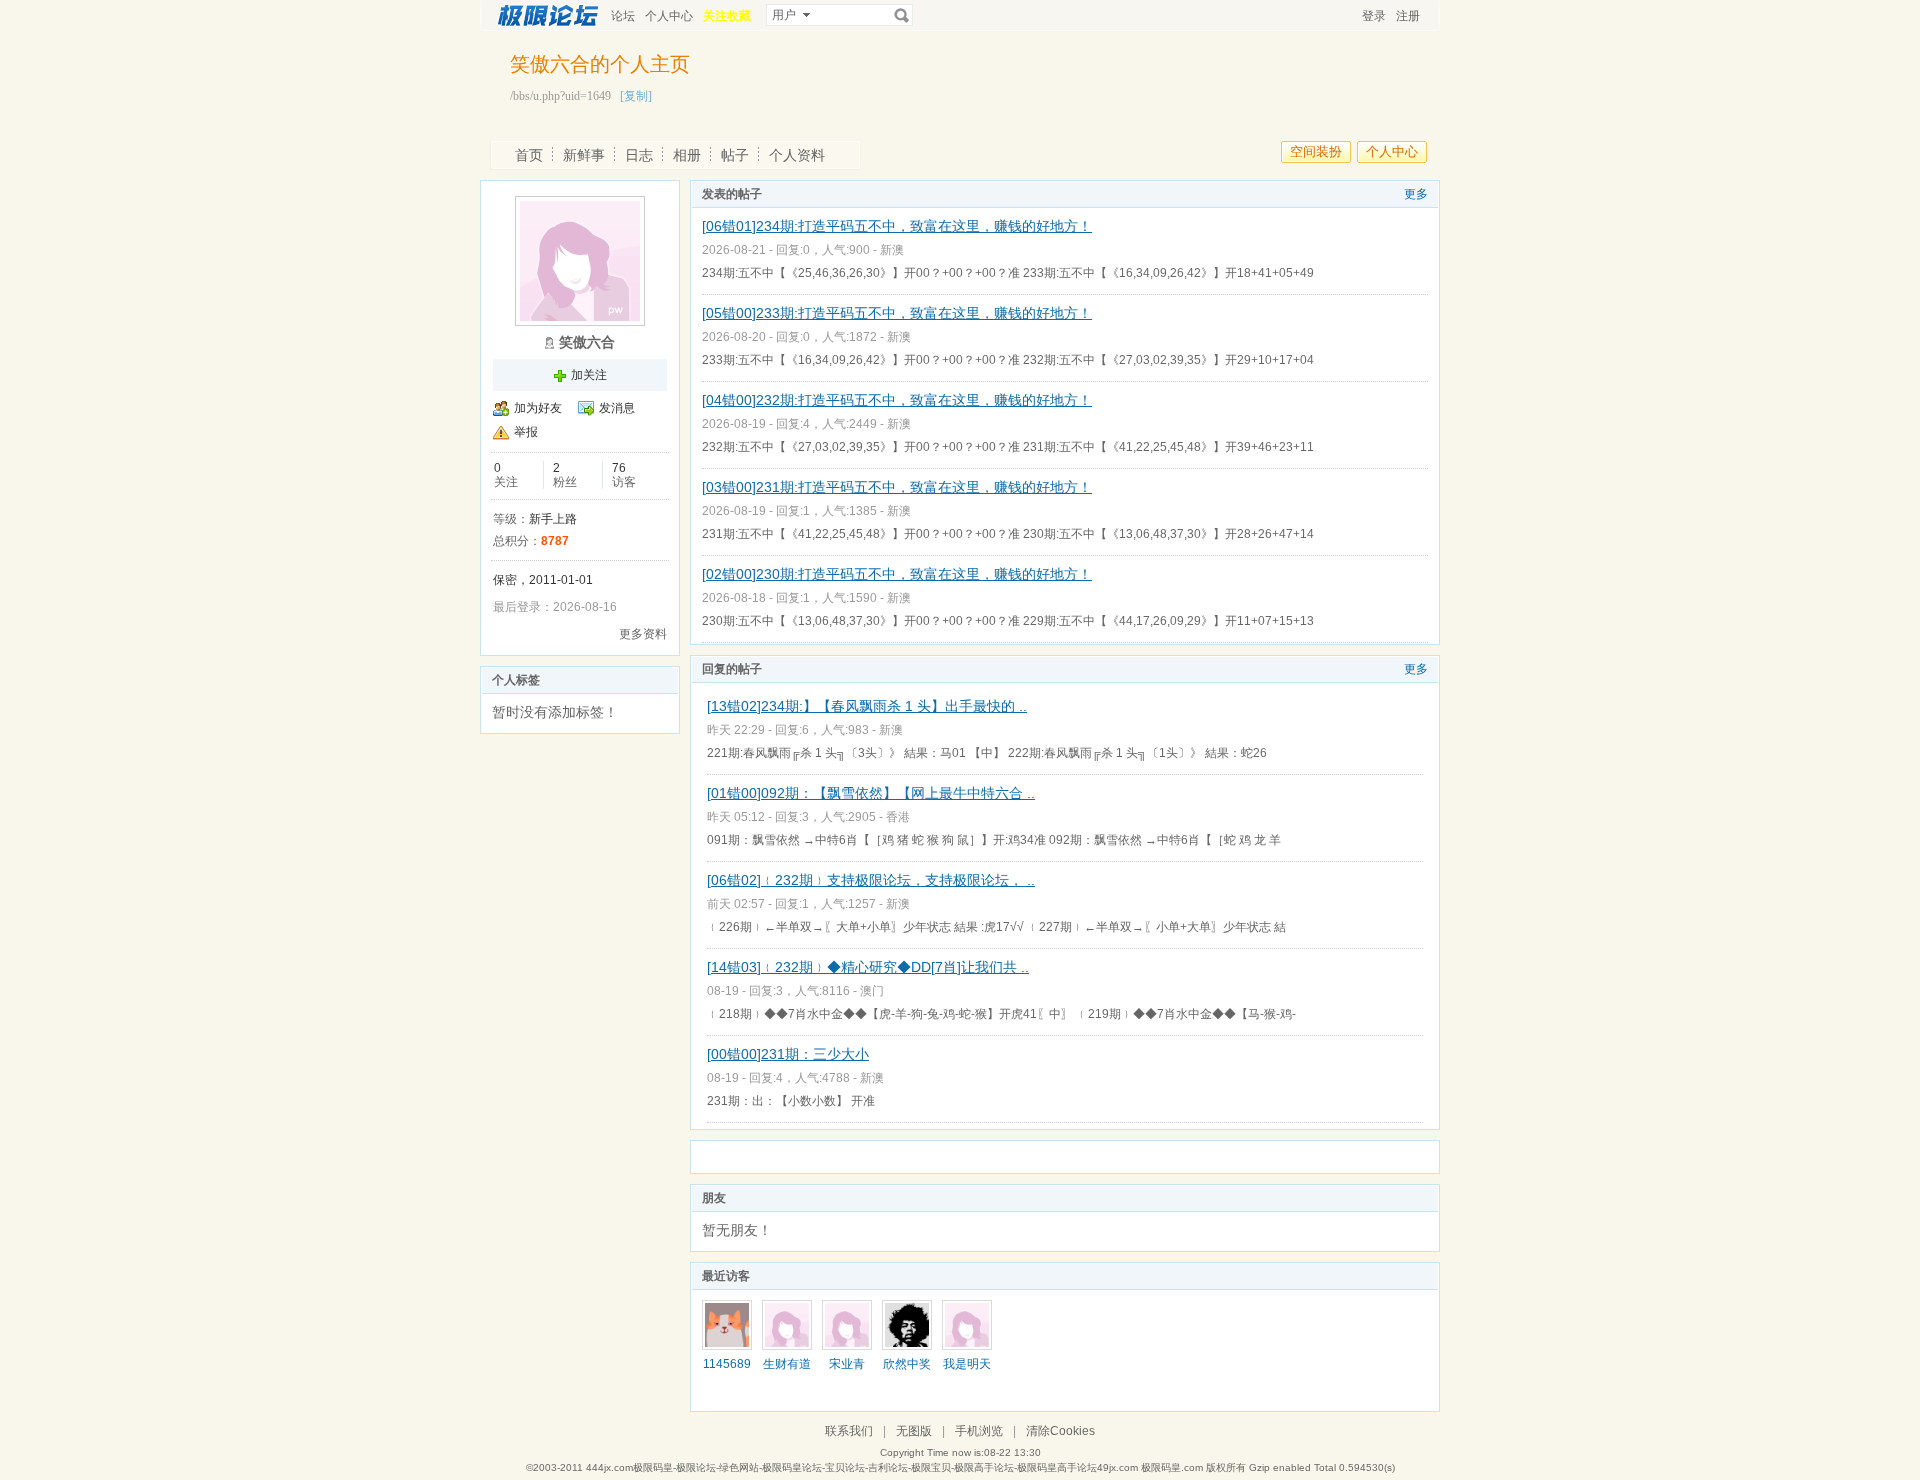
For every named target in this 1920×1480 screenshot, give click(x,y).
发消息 (617, 408)
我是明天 (967, 1364)
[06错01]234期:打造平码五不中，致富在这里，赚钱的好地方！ (897, 226)
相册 (687, 155)
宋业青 (847, 1364)
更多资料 (643, 634)
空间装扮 (1316, 151)
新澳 (892, 250)
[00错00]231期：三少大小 (788, 1054)
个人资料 (797, 155)
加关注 (589, 375)
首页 (529, 155)
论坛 (623, 16)
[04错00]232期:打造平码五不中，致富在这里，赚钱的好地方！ (897, 400)
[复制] (636, 96)
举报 (526, 432)
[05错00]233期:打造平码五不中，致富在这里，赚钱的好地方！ (897, 313)
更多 (1416, 194)
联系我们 (849, 1431)
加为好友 (538, 408)
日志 (639, 155)
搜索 (902, 15)
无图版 (914, 1431)
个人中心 (669, 16)
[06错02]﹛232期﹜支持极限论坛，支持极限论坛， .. (871, 880)
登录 (1374, 16)
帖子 (735, 155)
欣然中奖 (907, 1364)
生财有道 (787, 1364)
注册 (1408, 16)
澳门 (872, 991)
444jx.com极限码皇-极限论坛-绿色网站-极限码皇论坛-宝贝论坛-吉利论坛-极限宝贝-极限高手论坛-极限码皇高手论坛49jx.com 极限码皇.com (894, 1467)
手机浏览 (979, 1431)
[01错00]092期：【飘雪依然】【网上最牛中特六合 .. (871, 793)
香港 (898, 817)
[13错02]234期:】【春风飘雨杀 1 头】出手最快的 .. (867, 706)
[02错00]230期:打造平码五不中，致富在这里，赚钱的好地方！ (897, 574)
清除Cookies (1060, 1431)
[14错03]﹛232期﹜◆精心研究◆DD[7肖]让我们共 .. (868, 967)
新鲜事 (584, 155)
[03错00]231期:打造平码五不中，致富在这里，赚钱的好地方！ (897, 487)
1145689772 (727, 1371)
